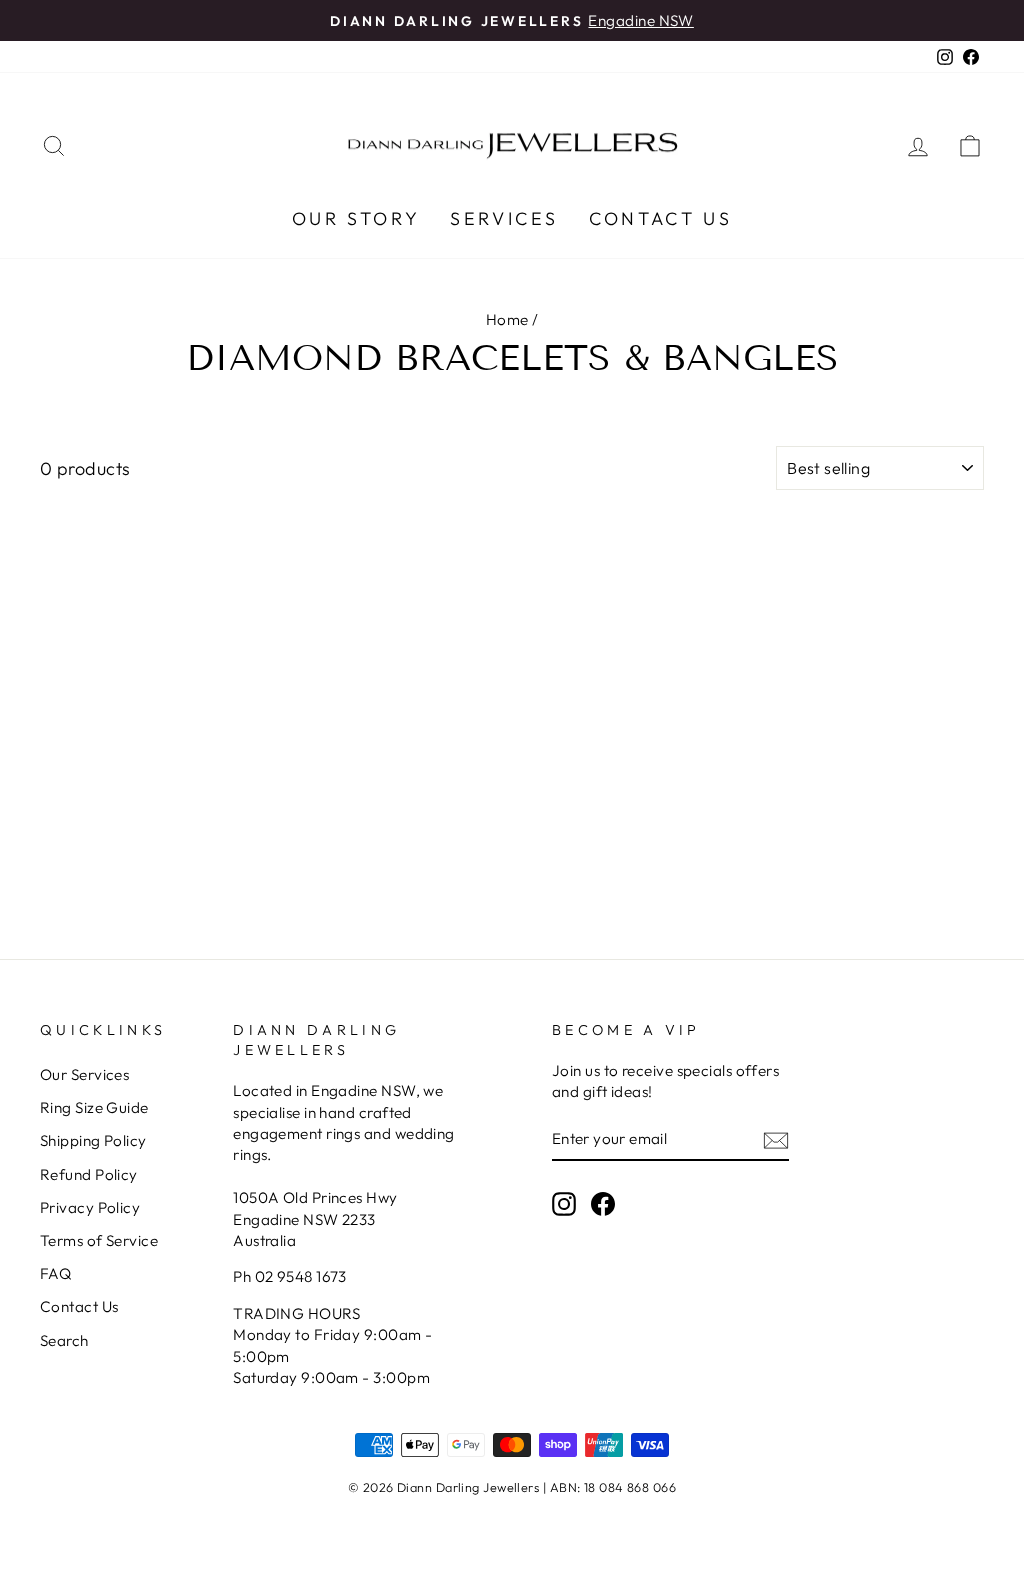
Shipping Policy (93, 1140)
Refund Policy (89, 1174)
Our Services (84, 1074)
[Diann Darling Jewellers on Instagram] (564, 1203)
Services (504, 218)
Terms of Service (99, 1240)
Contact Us (660, 218)
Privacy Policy (90, 1207)
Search (64, 1340)
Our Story (356, 218)
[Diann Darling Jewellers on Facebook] (603, 1203)
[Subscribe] (776, 1139)
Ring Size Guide (94, 1107)
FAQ (55, 1273)
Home (507, 319)
